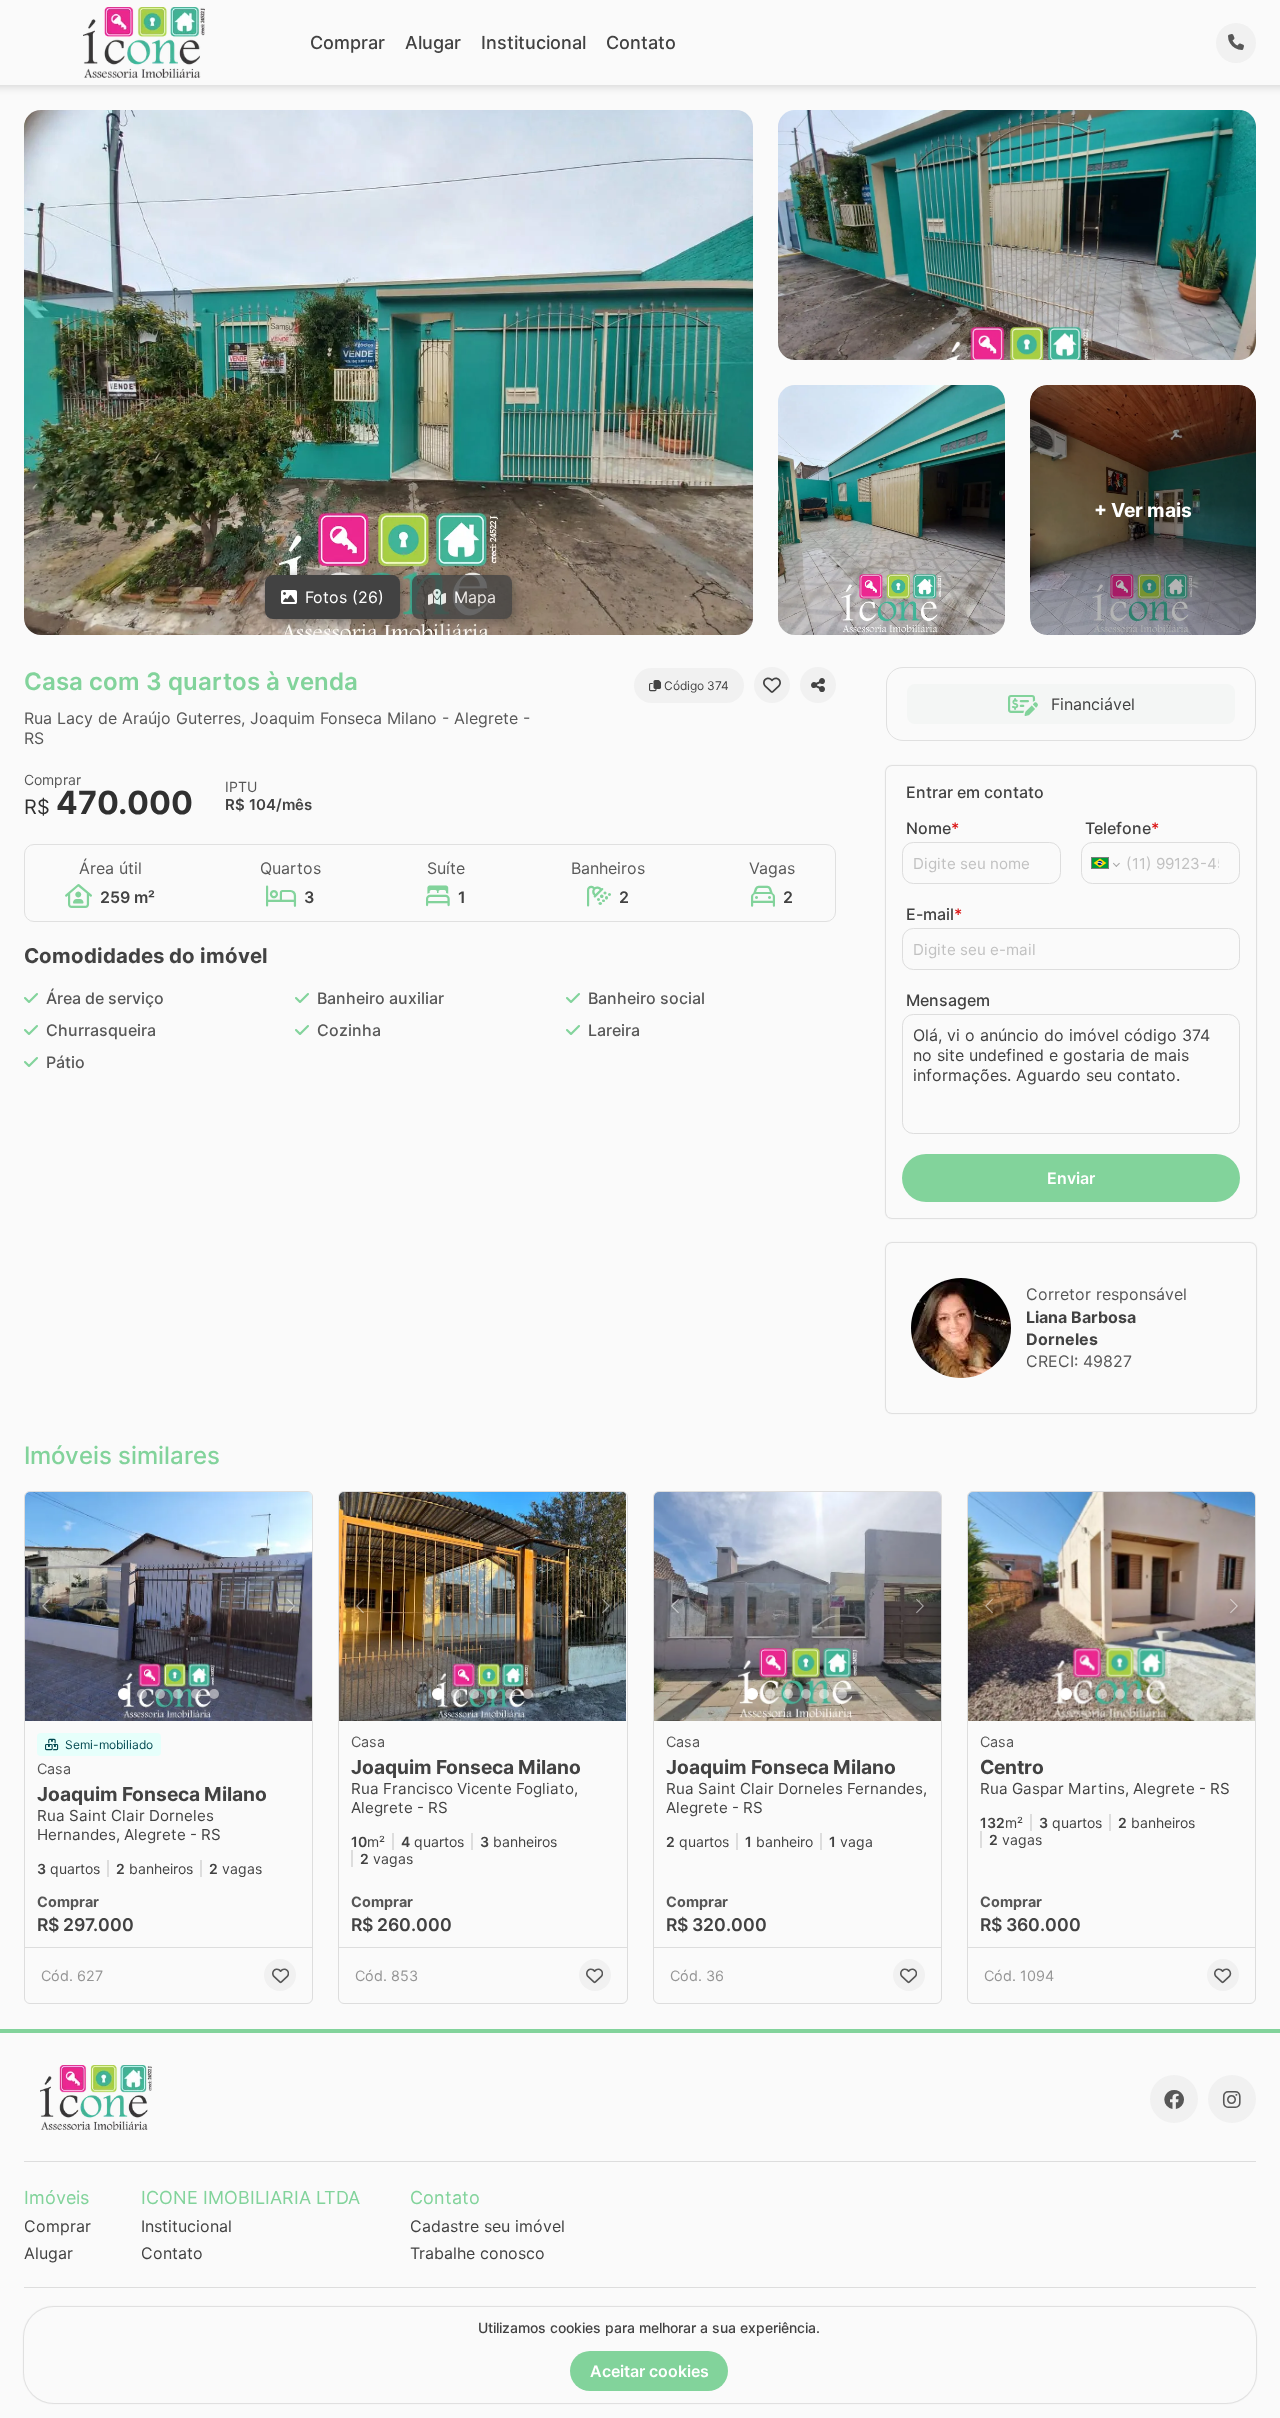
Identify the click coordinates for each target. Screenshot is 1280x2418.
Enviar (1071, 1178)
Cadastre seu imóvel (487, 2226)
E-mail (934, 914)
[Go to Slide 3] (160, 1694)
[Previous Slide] (46, 1607)
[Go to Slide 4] (178, 1694)
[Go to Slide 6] (214, 1694)
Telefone (1122, 828)
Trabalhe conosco (477, 2253)
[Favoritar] (772, 685)
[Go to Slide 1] (124, 1694)
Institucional (533, 42)
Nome (932, 828)
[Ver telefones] (1236, 43)
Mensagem (948, 1000)
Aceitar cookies (649, 2371)
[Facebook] (1174, 2099)
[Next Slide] (291, 1607)
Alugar (433, 42)
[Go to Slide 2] (142, 1694)
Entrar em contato (975, 792)
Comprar (347, 42)
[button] (168, 1607)
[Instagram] (1232, 2099)
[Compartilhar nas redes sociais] (818, 685)
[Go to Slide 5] (196, 1694)
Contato (641, 42)
